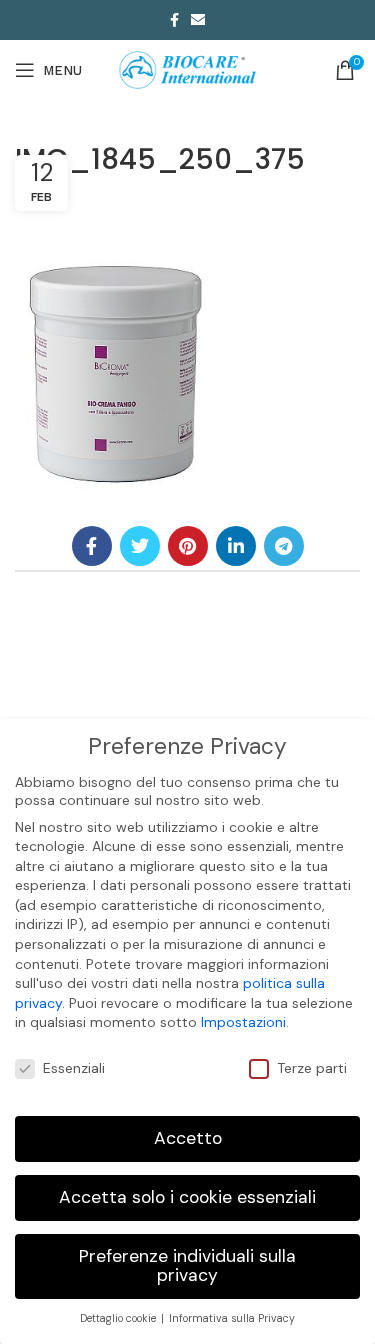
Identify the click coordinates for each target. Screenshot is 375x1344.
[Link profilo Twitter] (140, 546)
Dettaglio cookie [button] (119, 1318)
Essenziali (74, 1068)
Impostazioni (243, 1022)
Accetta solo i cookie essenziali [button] (187, 1197)
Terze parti (312, 1068)
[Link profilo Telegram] (284, 546)
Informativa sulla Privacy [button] (232, 1318)
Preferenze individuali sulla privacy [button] (187, 1266)
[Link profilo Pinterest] (188, 546)
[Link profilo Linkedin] (236, 546)
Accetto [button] (188, 1138)
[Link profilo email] (198, 20)
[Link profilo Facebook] (174, 20)
